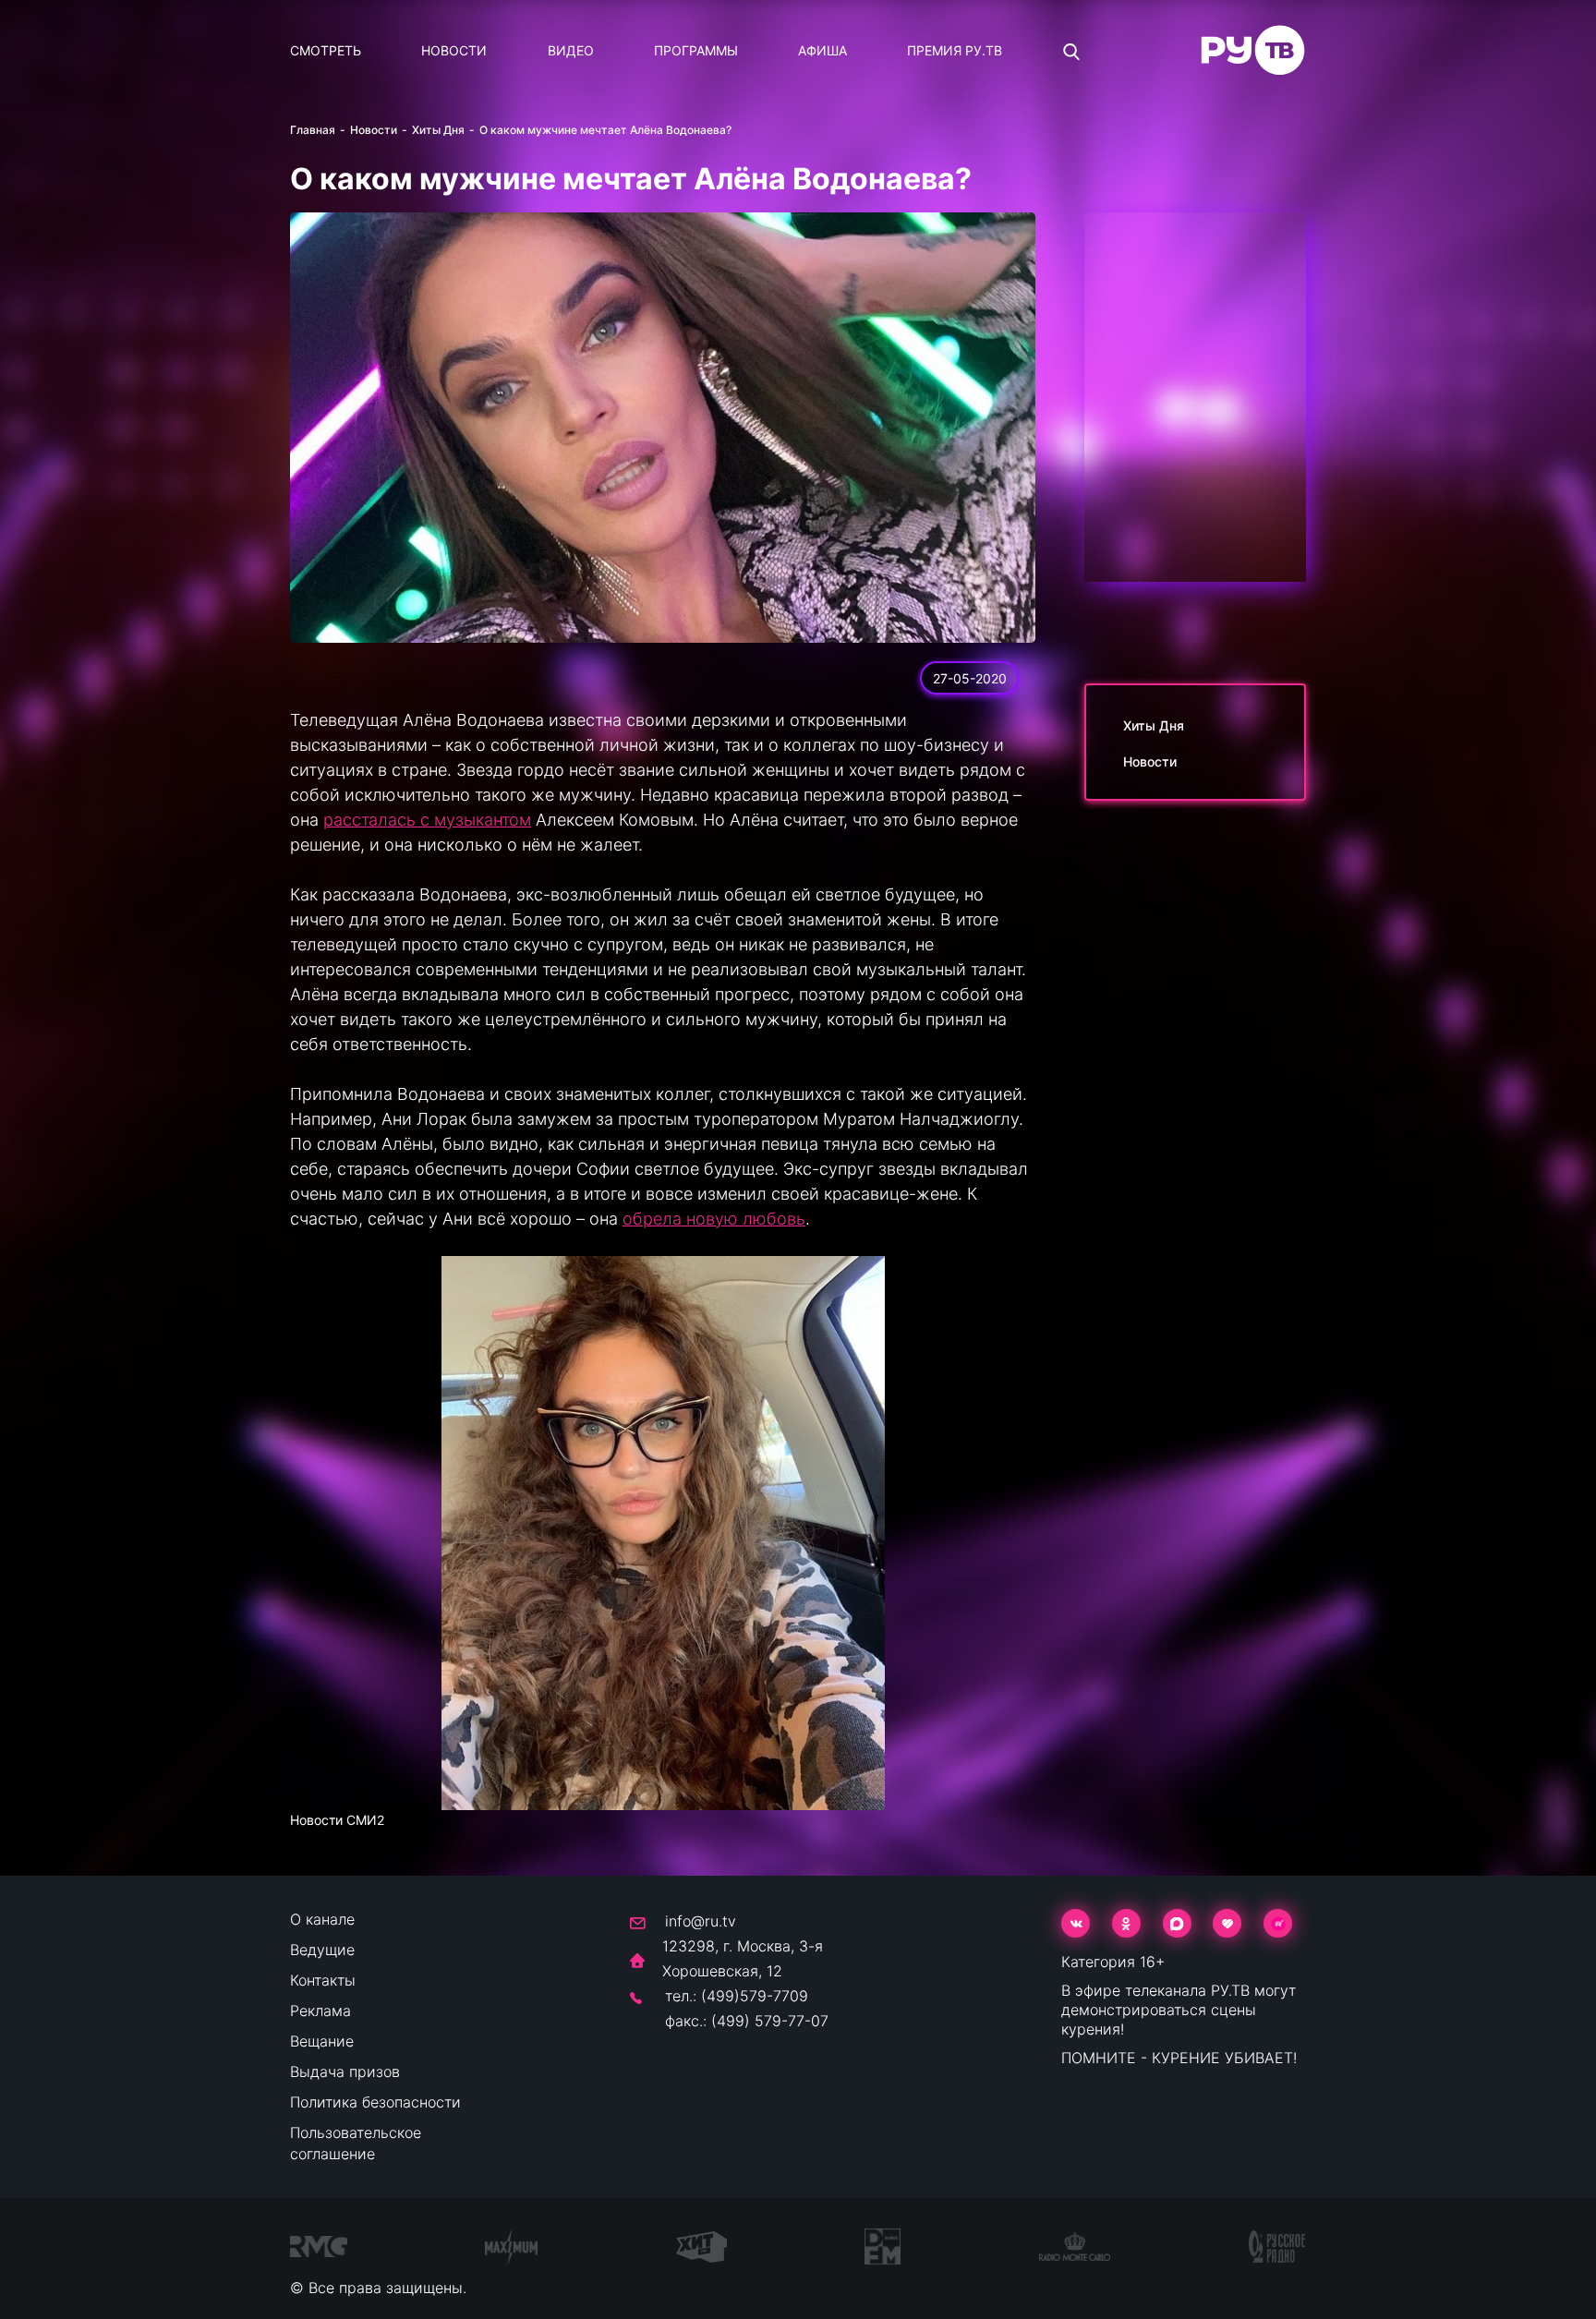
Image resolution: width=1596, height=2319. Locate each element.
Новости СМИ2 (337, 1820)
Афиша (822, 50)
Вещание (322, 2041)
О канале (322, 1919)
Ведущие (322, 1950)
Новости (454, 50)
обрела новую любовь (714, 1219)
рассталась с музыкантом (427, 820)
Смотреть (326, 50)
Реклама (320, 2011)
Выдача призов (345, 2071)
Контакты (323, 1980)
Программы (696, 50)
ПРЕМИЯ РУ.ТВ (955, 50)
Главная (313, 130)
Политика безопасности (375, 2102)
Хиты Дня (438, 130)
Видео (571, 50)
